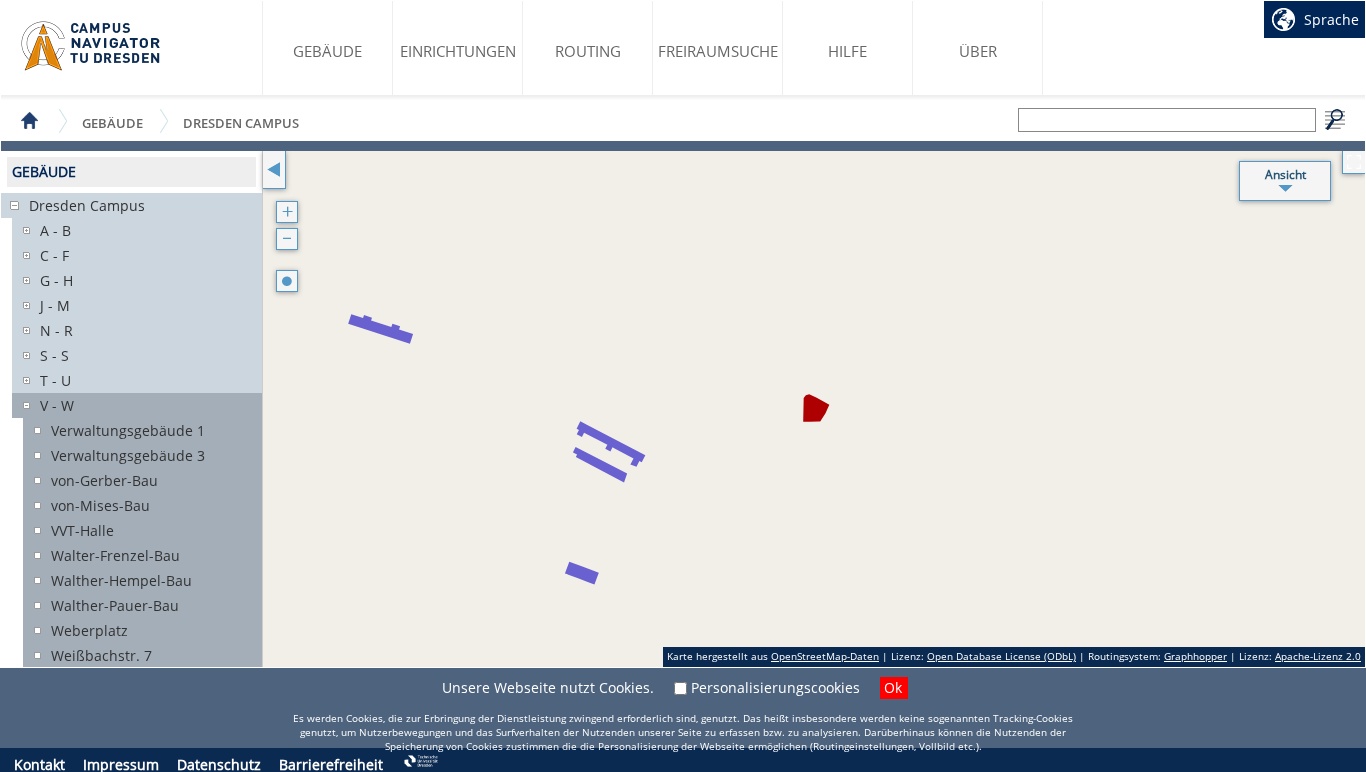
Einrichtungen (458, 51)
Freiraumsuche (718, 51)
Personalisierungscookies (775, 687)
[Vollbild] (1353, 162)
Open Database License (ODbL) (1001, 656)
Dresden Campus (241, 122)
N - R (56, 330)
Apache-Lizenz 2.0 (1318, 656)
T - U (55, 380)
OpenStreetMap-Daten (825, 656)
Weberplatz (89, 630)
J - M (55, 305)
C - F (54, 255)
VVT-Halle (82, 530)
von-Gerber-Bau (104, 480)
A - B (55, 230)
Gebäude (327, 51)
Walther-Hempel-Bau (121, 580)
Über (978, 51)
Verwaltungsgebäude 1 (128, 430)
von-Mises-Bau (100, 505)
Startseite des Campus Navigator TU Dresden (91, 46)
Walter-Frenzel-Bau (115, 555)
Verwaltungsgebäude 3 (128, 455)
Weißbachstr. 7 (101, 655)
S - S (54, 355)
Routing (588, 51)
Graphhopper (1195, 656)
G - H (56, 280)
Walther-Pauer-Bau (115, 605)
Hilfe (847, 51)
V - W (57, 405)
